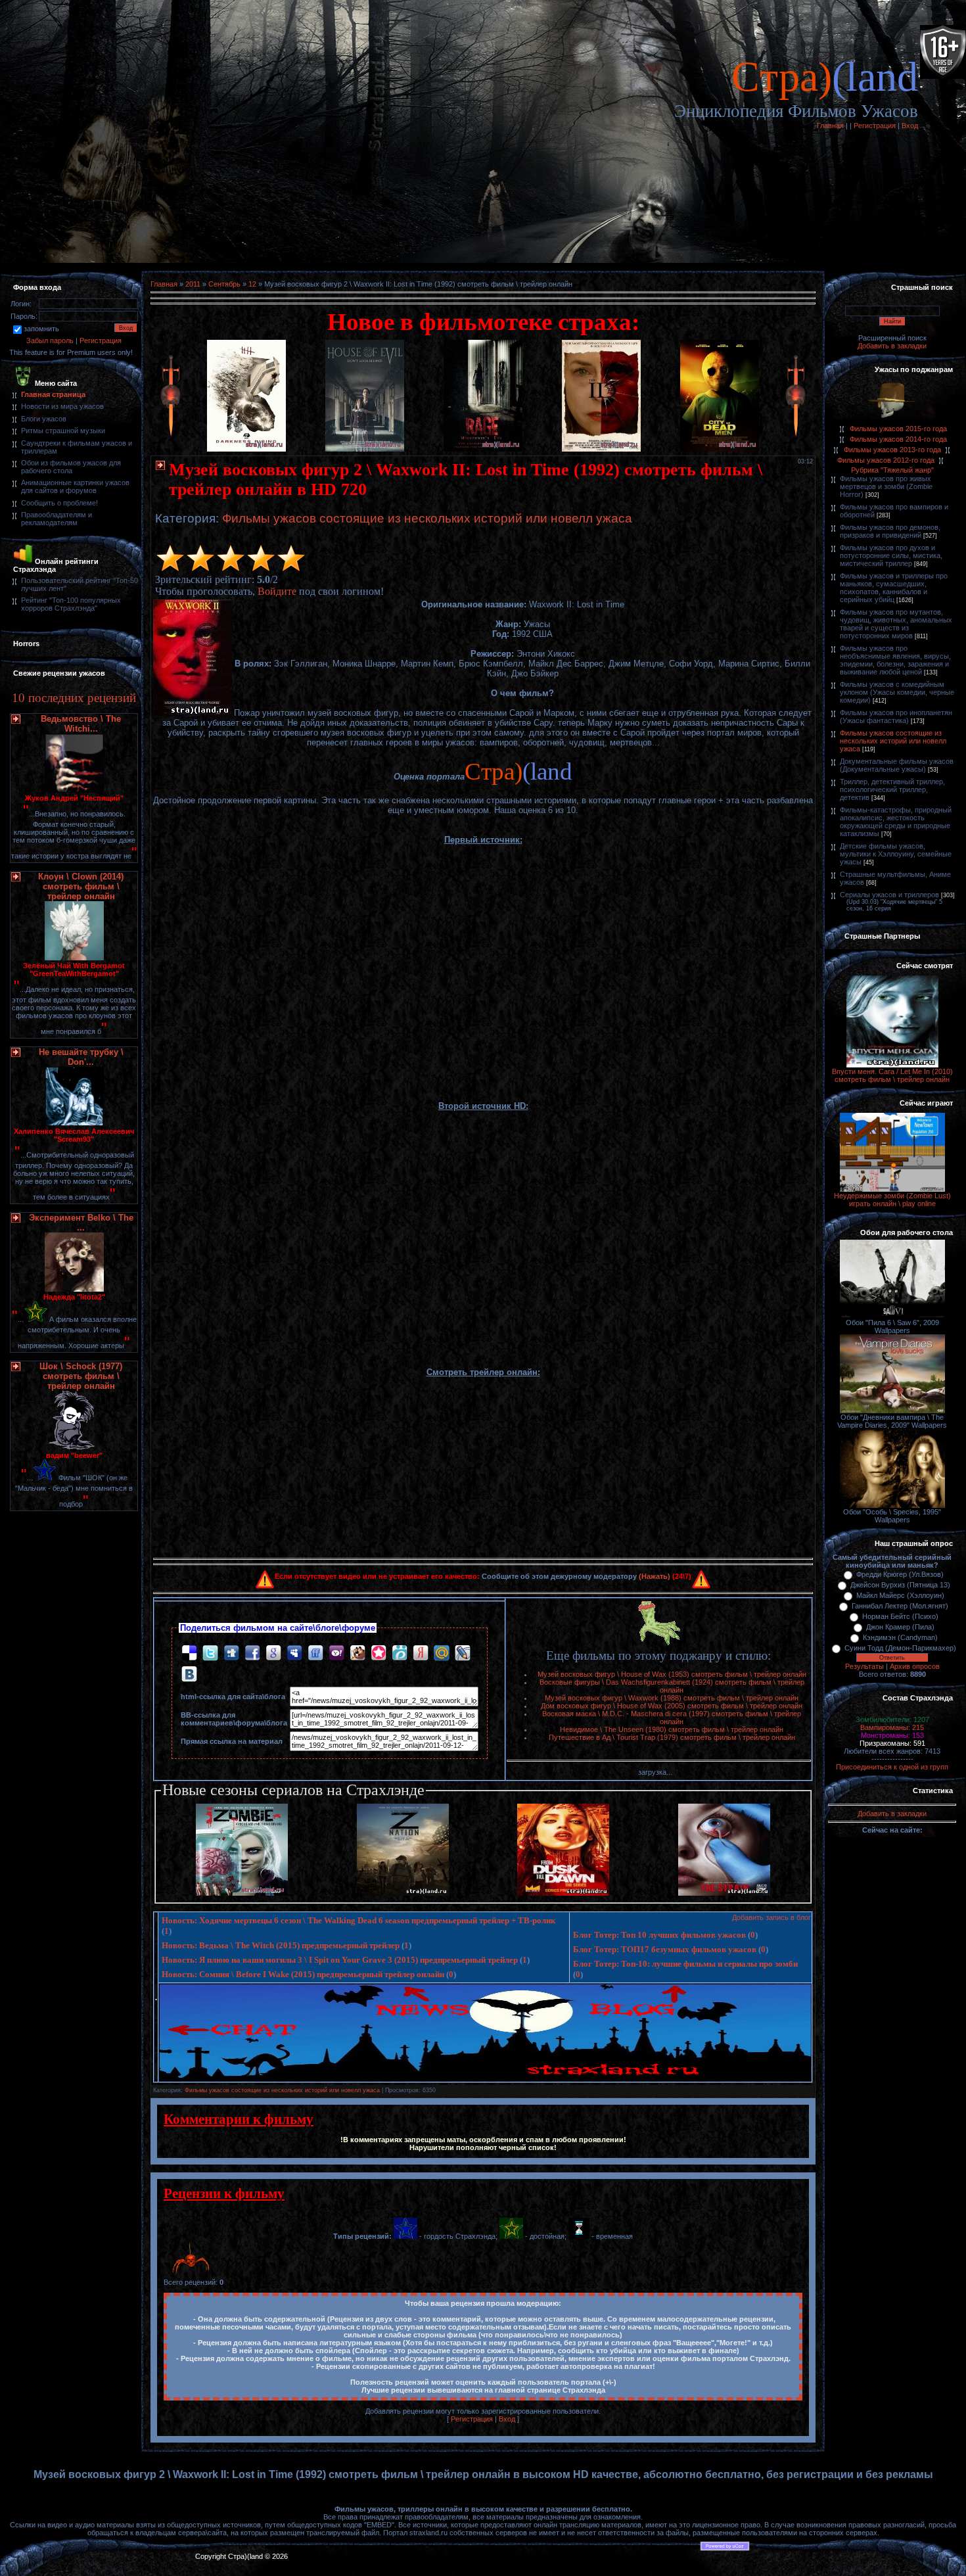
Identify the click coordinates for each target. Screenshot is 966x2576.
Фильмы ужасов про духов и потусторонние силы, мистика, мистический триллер (891, 555)
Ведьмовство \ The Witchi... (81, 724)
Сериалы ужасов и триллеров (889, 895)
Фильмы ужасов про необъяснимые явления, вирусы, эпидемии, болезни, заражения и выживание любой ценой (895, 660)
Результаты (864, 1666)
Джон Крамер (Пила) (900, 1627)
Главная (830, 126)
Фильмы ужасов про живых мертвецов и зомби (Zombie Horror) (886, 486)
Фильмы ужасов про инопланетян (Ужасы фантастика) (896, 716)
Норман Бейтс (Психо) (900, 1616)
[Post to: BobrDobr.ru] (357, 1652)
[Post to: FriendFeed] (315, 1652)
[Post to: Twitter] (210, 1652)
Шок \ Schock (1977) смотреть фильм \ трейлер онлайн (81, 1376)
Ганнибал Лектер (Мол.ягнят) (900, 1606)
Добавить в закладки (892, 346)
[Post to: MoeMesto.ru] (400, 1652)
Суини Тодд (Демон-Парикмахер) (900, 1648)
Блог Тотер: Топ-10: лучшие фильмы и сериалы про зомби (685, 1964)
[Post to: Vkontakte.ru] (189, 1673)
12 (252, 284)
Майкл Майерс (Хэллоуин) (900, 1595)
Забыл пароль (50, 340)
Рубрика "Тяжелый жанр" (892, 470)
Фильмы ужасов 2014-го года (898, 439)
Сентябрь (224, 284)
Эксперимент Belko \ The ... (81, 1223)
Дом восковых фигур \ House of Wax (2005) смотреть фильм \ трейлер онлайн (672, 1706)
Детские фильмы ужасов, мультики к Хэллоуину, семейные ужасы (896, 854)
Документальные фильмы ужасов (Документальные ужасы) (897, 765)
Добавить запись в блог (771, 1917)
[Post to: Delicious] (189, 1652)
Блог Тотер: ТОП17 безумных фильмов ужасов (665, 1949)
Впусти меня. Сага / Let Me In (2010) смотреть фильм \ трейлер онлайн (892, 1075)
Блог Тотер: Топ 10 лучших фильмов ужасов (659, 1935)
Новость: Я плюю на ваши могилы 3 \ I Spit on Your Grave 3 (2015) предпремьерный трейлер (340, 1960)
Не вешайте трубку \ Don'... (81, 1057)
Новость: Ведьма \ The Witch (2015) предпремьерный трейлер (281, 1945)
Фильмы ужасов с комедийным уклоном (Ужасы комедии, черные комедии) (897, 692)
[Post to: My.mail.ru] (442, 1652)
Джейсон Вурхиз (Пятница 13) (900, 1585)
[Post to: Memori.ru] (379, 1652)
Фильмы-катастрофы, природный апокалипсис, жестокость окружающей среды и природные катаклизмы (896, 822)
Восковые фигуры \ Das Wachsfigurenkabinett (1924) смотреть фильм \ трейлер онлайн (672, 1686)
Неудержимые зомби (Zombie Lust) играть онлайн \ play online (892, 1200)
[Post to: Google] (273, 1652)
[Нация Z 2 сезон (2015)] (403, 1893)
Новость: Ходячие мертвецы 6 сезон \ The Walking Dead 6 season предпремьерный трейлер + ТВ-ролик (358, 1920)
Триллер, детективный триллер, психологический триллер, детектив (892, 789)
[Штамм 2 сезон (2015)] (724, 1893)
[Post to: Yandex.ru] (421, 1652)
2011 (193, 284)
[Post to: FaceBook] (252, 1652)
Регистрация (875, 126)
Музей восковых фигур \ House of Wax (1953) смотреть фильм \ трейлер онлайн (672, 1674)
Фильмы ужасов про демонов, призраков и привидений (890, 531)
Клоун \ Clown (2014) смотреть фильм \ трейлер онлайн (81, 886)
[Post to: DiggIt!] (231, 1652)
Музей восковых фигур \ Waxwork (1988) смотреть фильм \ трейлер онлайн (672, 1698)
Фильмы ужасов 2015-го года (898, 429)
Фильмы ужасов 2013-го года (892, 450)
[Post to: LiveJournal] (463, 1652)
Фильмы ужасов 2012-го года (886, 460)
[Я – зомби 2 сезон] (242, 1893)
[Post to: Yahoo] (336, 1652)
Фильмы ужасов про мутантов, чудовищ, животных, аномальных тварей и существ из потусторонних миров (896, 624)
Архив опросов (915, 1666)
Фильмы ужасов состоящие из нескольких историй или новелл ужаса (427, 518)
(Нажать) (655, 1576)
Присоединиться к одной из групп (892, 1767)
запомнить (41, 329)
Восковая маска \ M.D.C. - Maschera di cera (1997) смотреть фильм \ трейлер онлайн (672, 1718)
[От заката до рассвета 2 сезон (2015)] (563, 1893)
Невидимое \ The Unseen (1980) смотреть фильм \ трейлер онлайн (672, 1729)
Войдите (277, 591)
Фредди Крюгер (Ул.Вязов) (900, 1574)
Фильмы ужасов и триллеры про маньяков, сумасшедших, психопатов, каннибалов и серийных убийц (894, 588)
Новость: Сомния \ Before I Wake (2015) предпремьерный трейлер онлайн (303, 1974)
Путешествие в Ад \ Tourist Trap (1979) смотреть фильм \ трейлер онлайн (672, 1737)
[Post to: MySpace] (294, 1652)
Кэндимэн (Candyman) (900, 1637)
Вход (910, 126)
